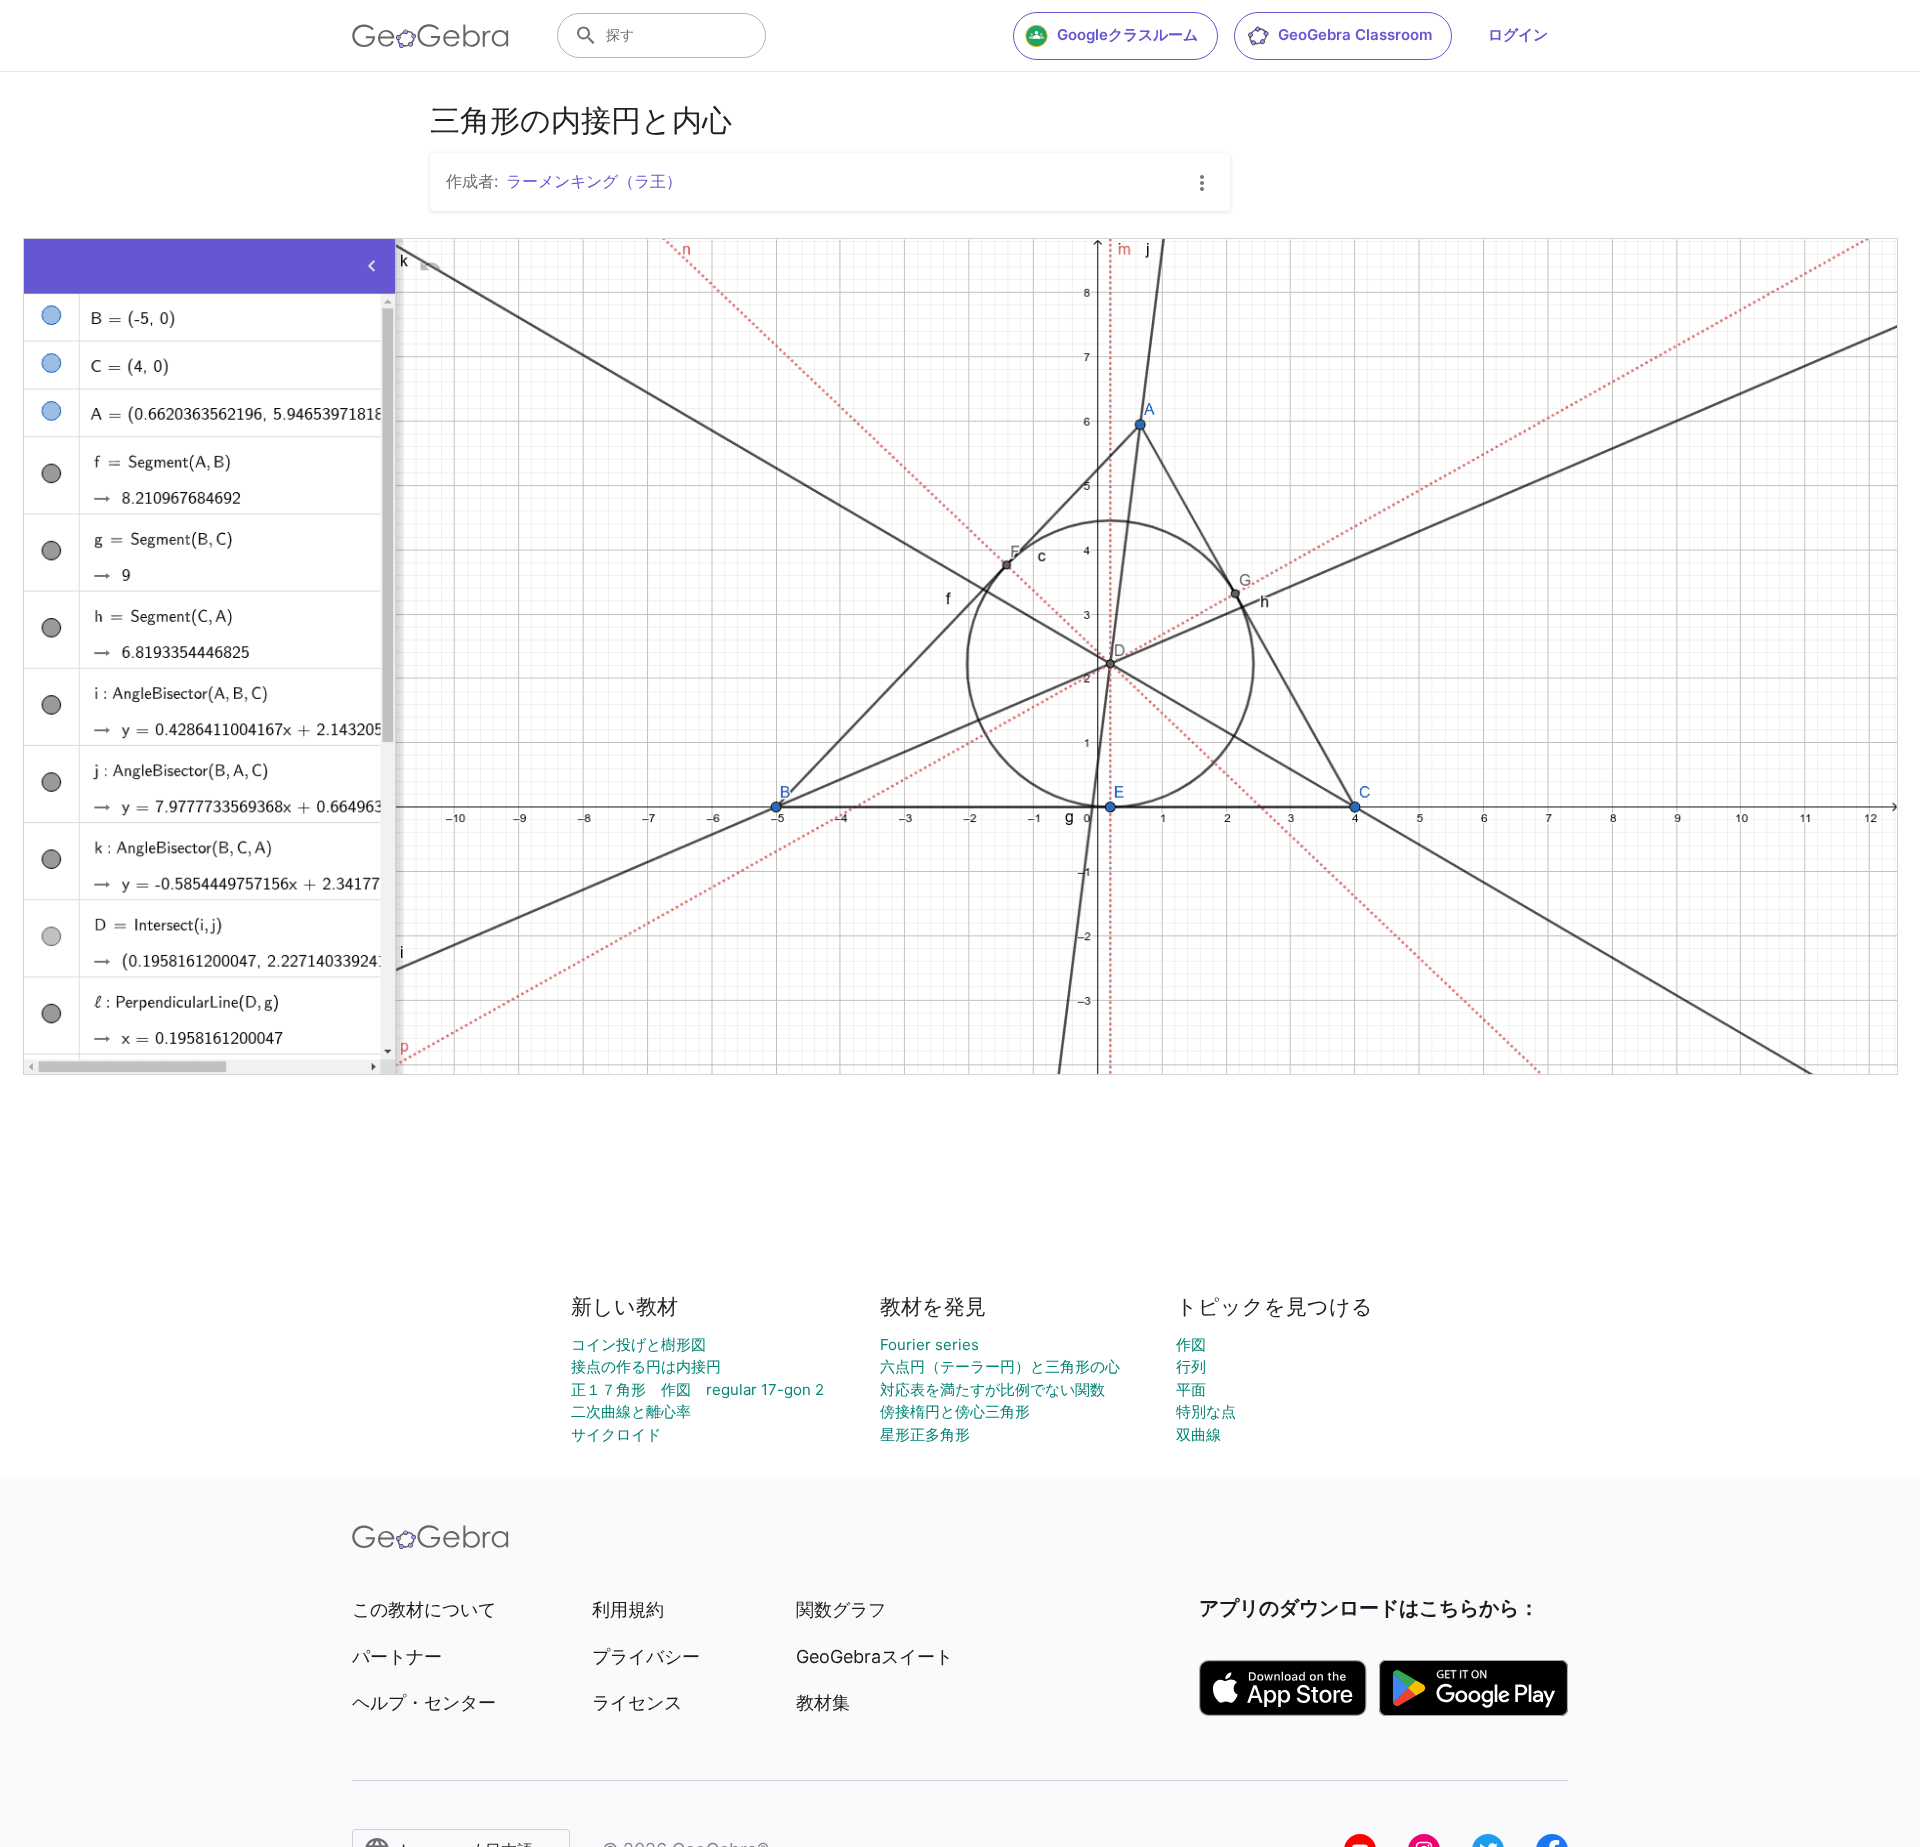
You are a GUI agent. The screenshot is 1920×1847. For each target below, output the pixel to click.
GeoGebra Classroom (1355, 34)
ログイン (1518, 34)
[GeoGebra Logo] (430, 36)
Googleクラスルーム (1127, 34)
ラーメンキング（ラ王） (594, 181)
